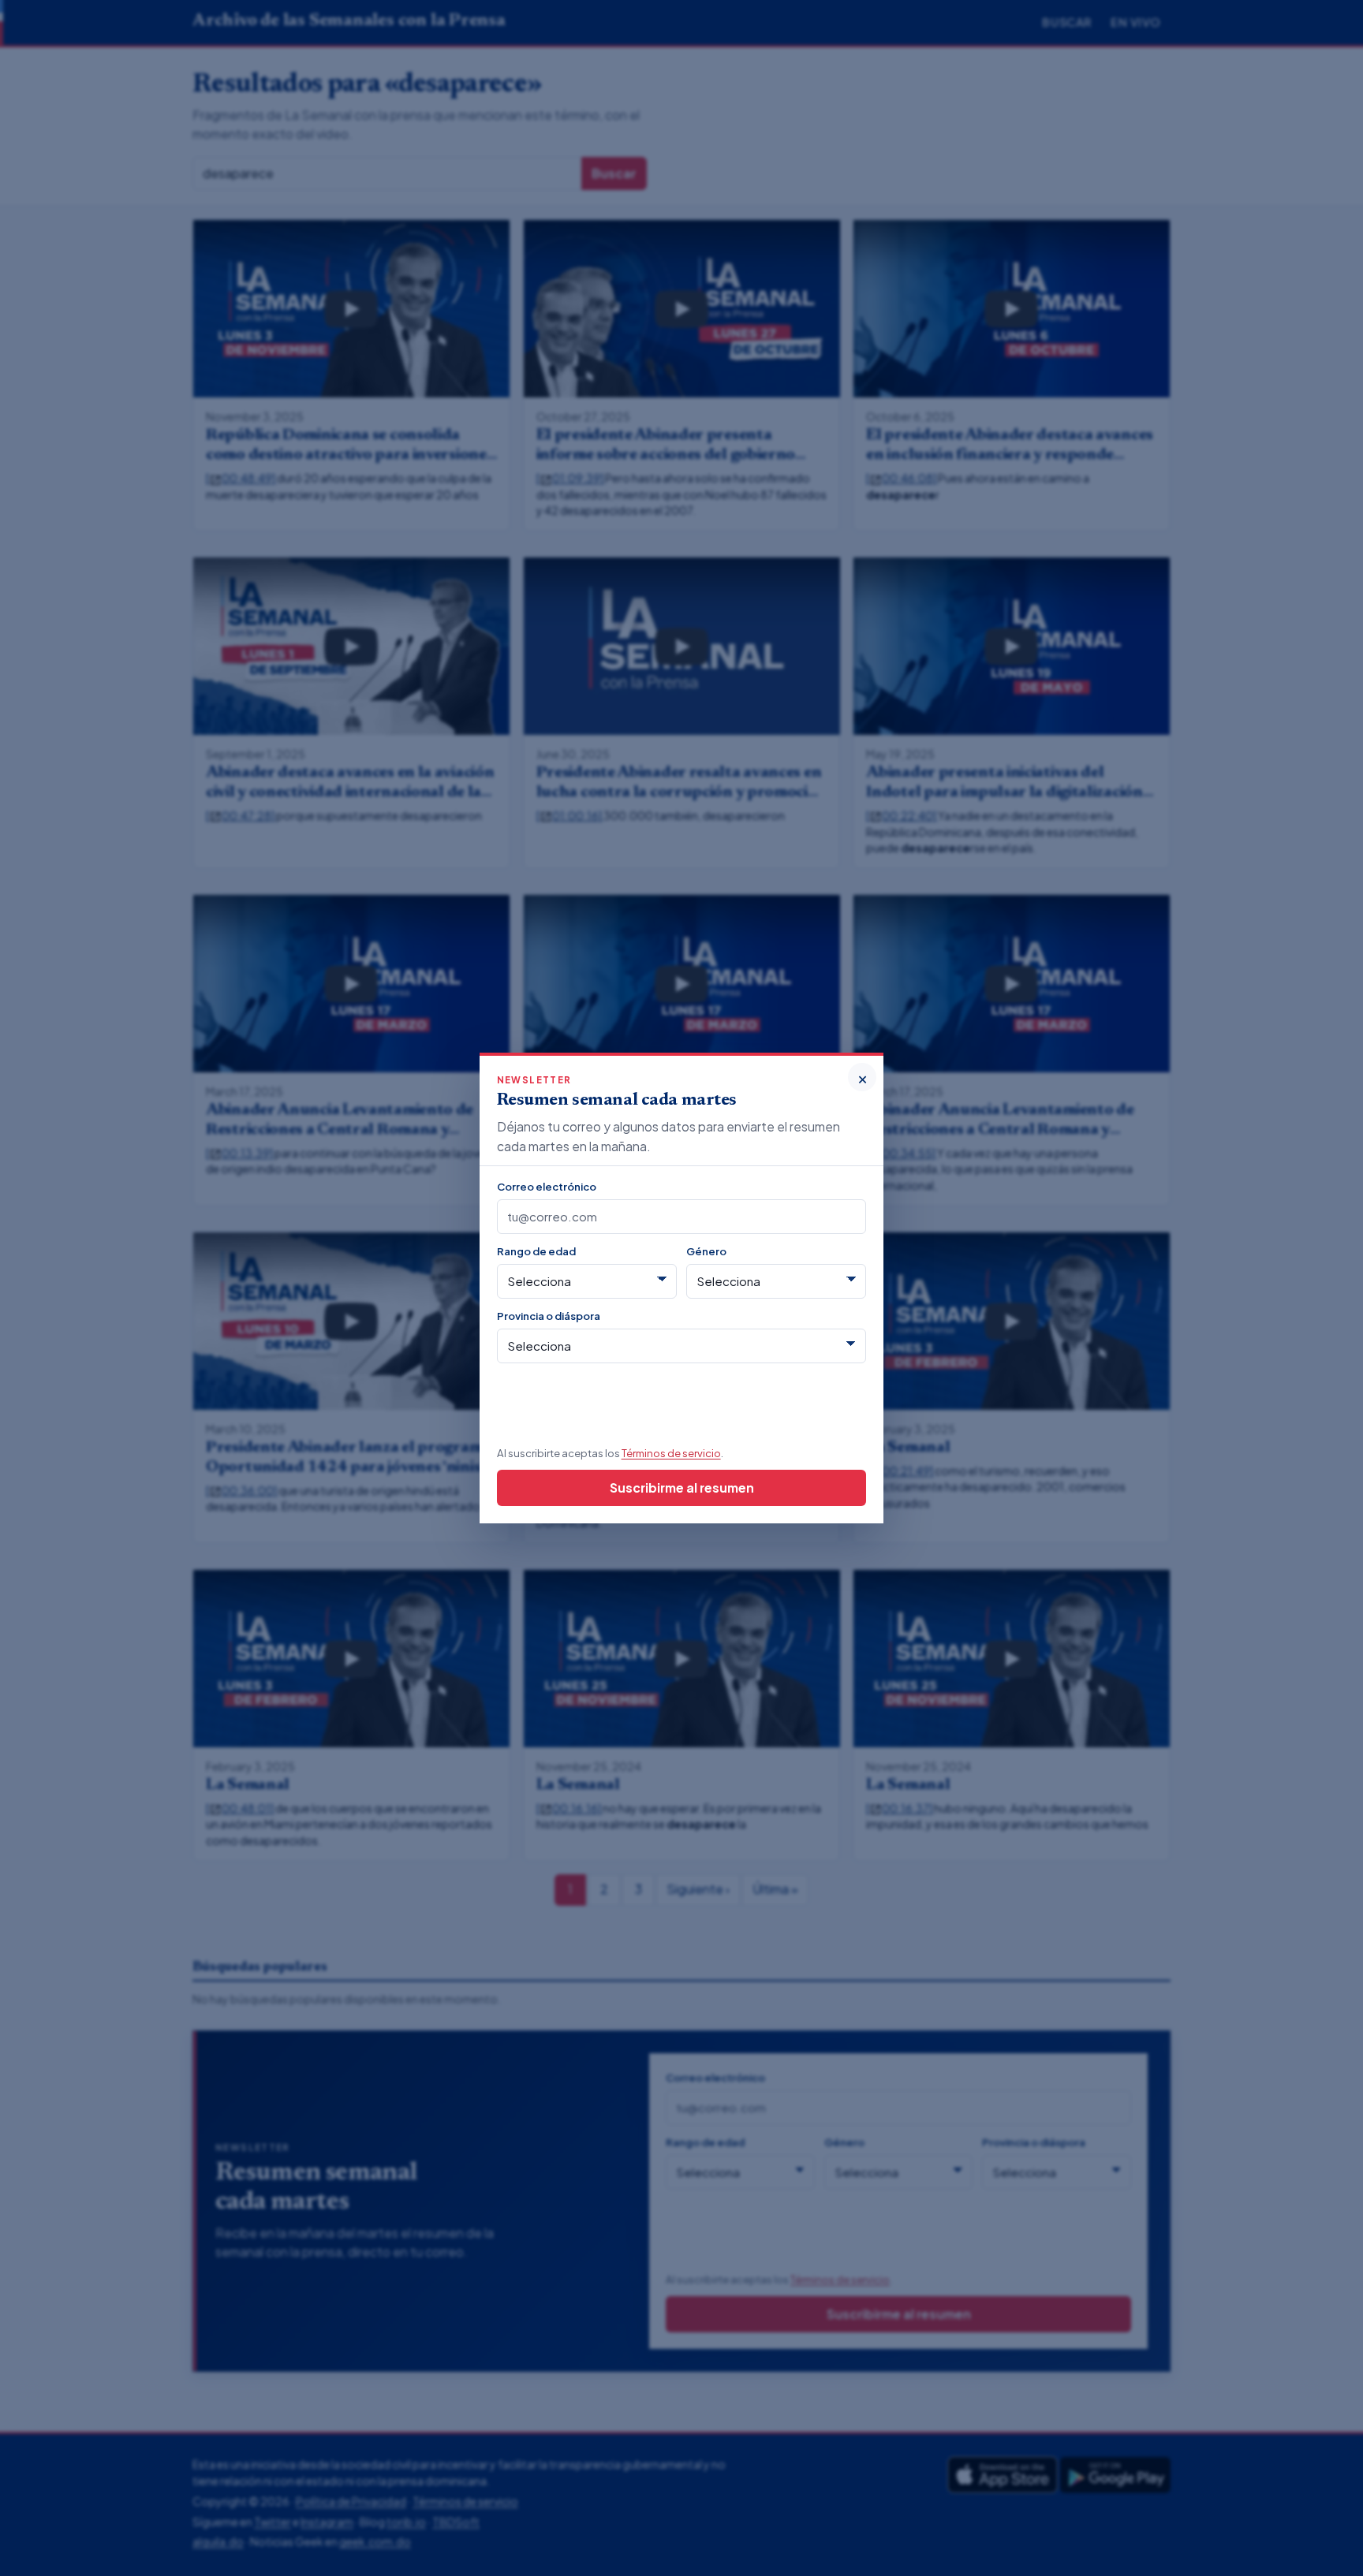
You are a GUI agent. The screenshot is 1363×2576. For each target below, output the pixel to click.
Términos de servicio (671, 1453)
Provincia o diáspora (549, 1316)
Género (706, 1251)
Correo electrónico (547, 1186)
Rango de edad (536, 1251)
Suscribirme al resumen (682, 1487)
